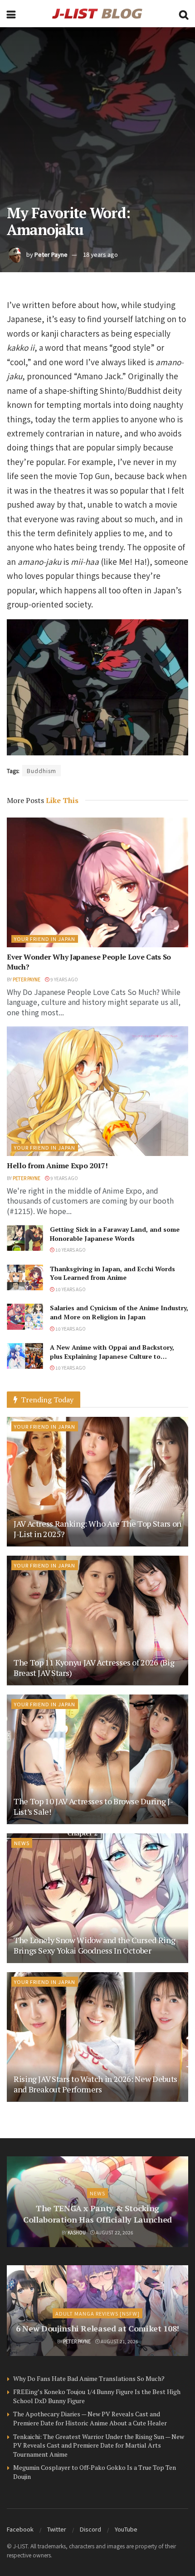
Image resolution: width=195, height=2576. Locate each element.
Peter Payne (51, 254)
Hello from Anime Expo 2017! (57, 1166)
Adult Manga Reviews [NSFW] (97, 2313)
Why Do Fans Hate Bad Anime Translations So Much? (89, 2378)
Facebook (20, 2529)
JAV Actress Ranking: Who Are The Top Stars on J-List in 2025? (97, 1529)
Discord (90, 2529)
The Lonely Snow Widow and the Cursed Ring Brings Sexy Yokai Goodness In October (94, 1945)
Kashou (77, 2232)
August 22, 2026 (114, 2232)
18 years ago (100, 254)
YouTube (126, 2529)
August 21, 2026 (119, 2341)
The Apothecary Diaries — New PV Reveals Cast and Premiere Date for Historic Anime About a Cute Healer (90, 2418)
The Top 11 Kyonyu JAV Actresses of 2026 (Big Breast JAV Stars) (94, 1668)
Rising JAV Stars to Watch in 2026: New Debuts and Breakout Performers (95, 2084)
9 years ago (64, 979)
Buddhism (41, 771)
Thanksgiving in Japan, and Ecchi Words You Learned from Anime (112, 1273)
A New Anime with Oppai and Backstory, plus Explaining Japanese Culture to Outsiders (112, 1356)
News (22, 1843)
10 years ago (70, 1250)
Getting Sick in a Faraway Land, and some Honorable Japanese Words (115, 1234)
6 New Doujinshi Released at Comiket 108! (97, 2328)
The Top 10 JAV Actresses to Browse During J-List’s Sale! (93, 1806)
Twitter (57, 2529)
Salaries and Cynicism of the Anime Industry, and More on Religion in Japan (119, 1312)
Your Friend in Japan (45, 939)
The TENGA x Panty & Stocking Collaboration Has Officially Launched (97, 2214)
